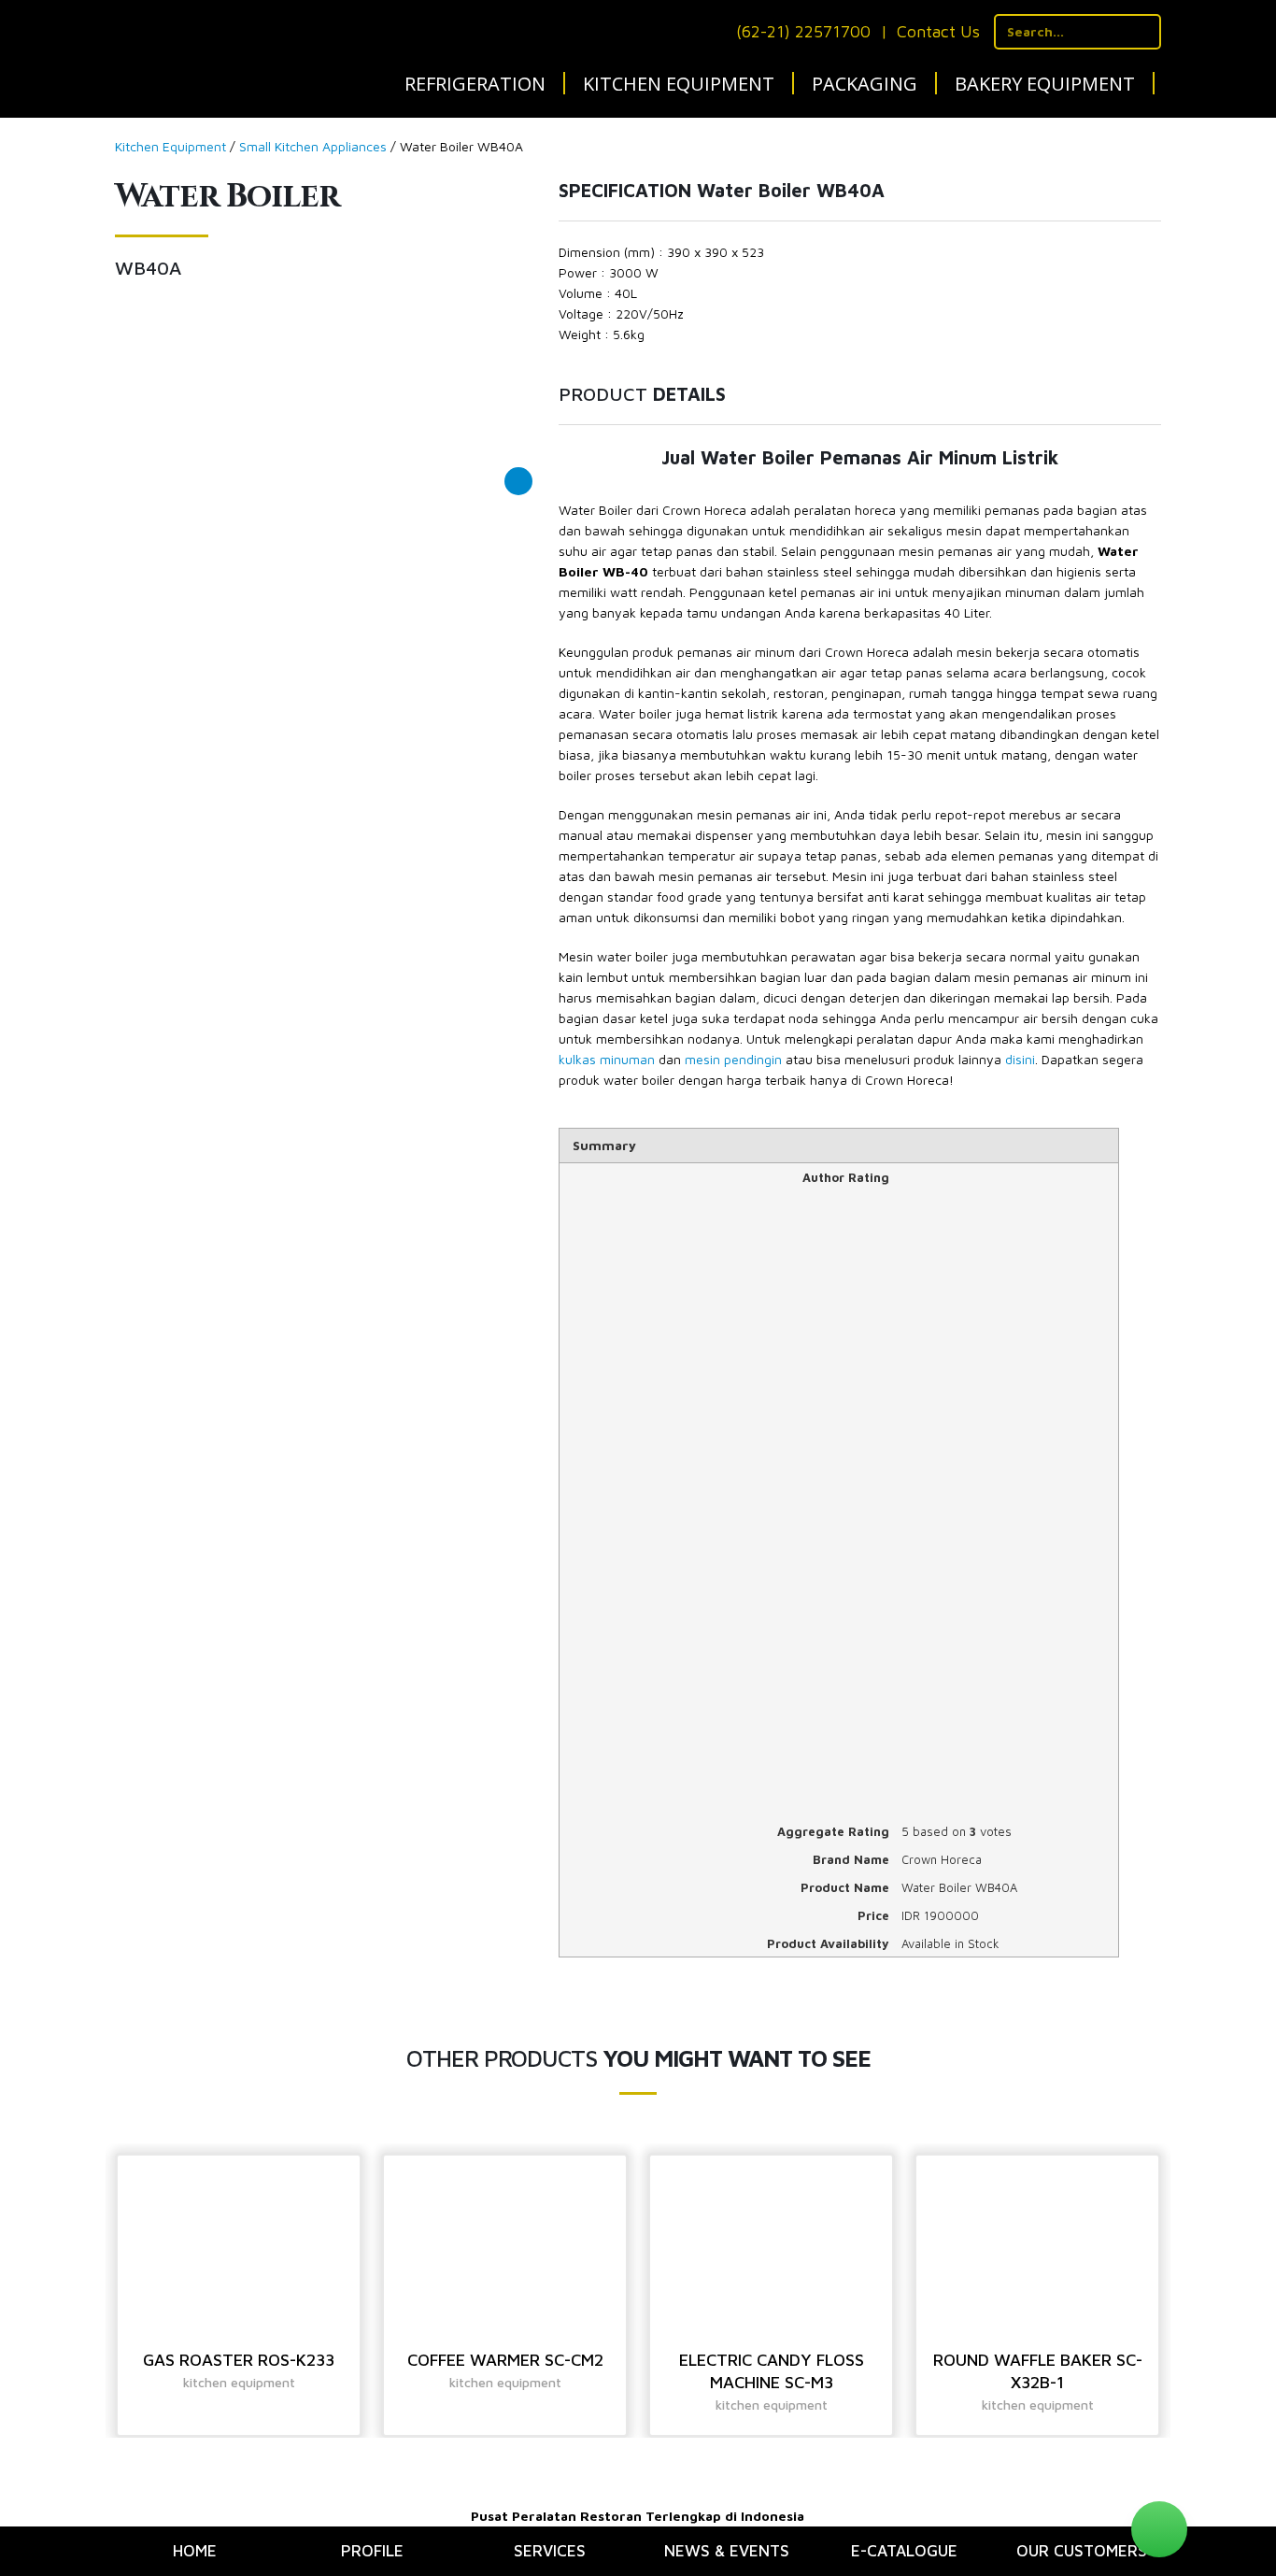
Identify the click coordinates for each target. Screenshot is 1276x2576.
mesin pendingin (733, 1059)
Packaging (865, 84)
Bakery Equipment (1045, 84)
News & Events (727, 2551)
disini (1020, 1059)
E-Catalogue (904, 2551)
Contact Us (938, 31)
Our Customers (1082, 2551)
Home (195, 2551)
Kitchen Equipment (679, 84)
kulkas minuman (607, 1059)
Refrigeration (475, 84)
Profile (372, 2551)
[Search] (1144, 32)
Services (550, 2551)
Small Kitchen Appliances (313, 146)
